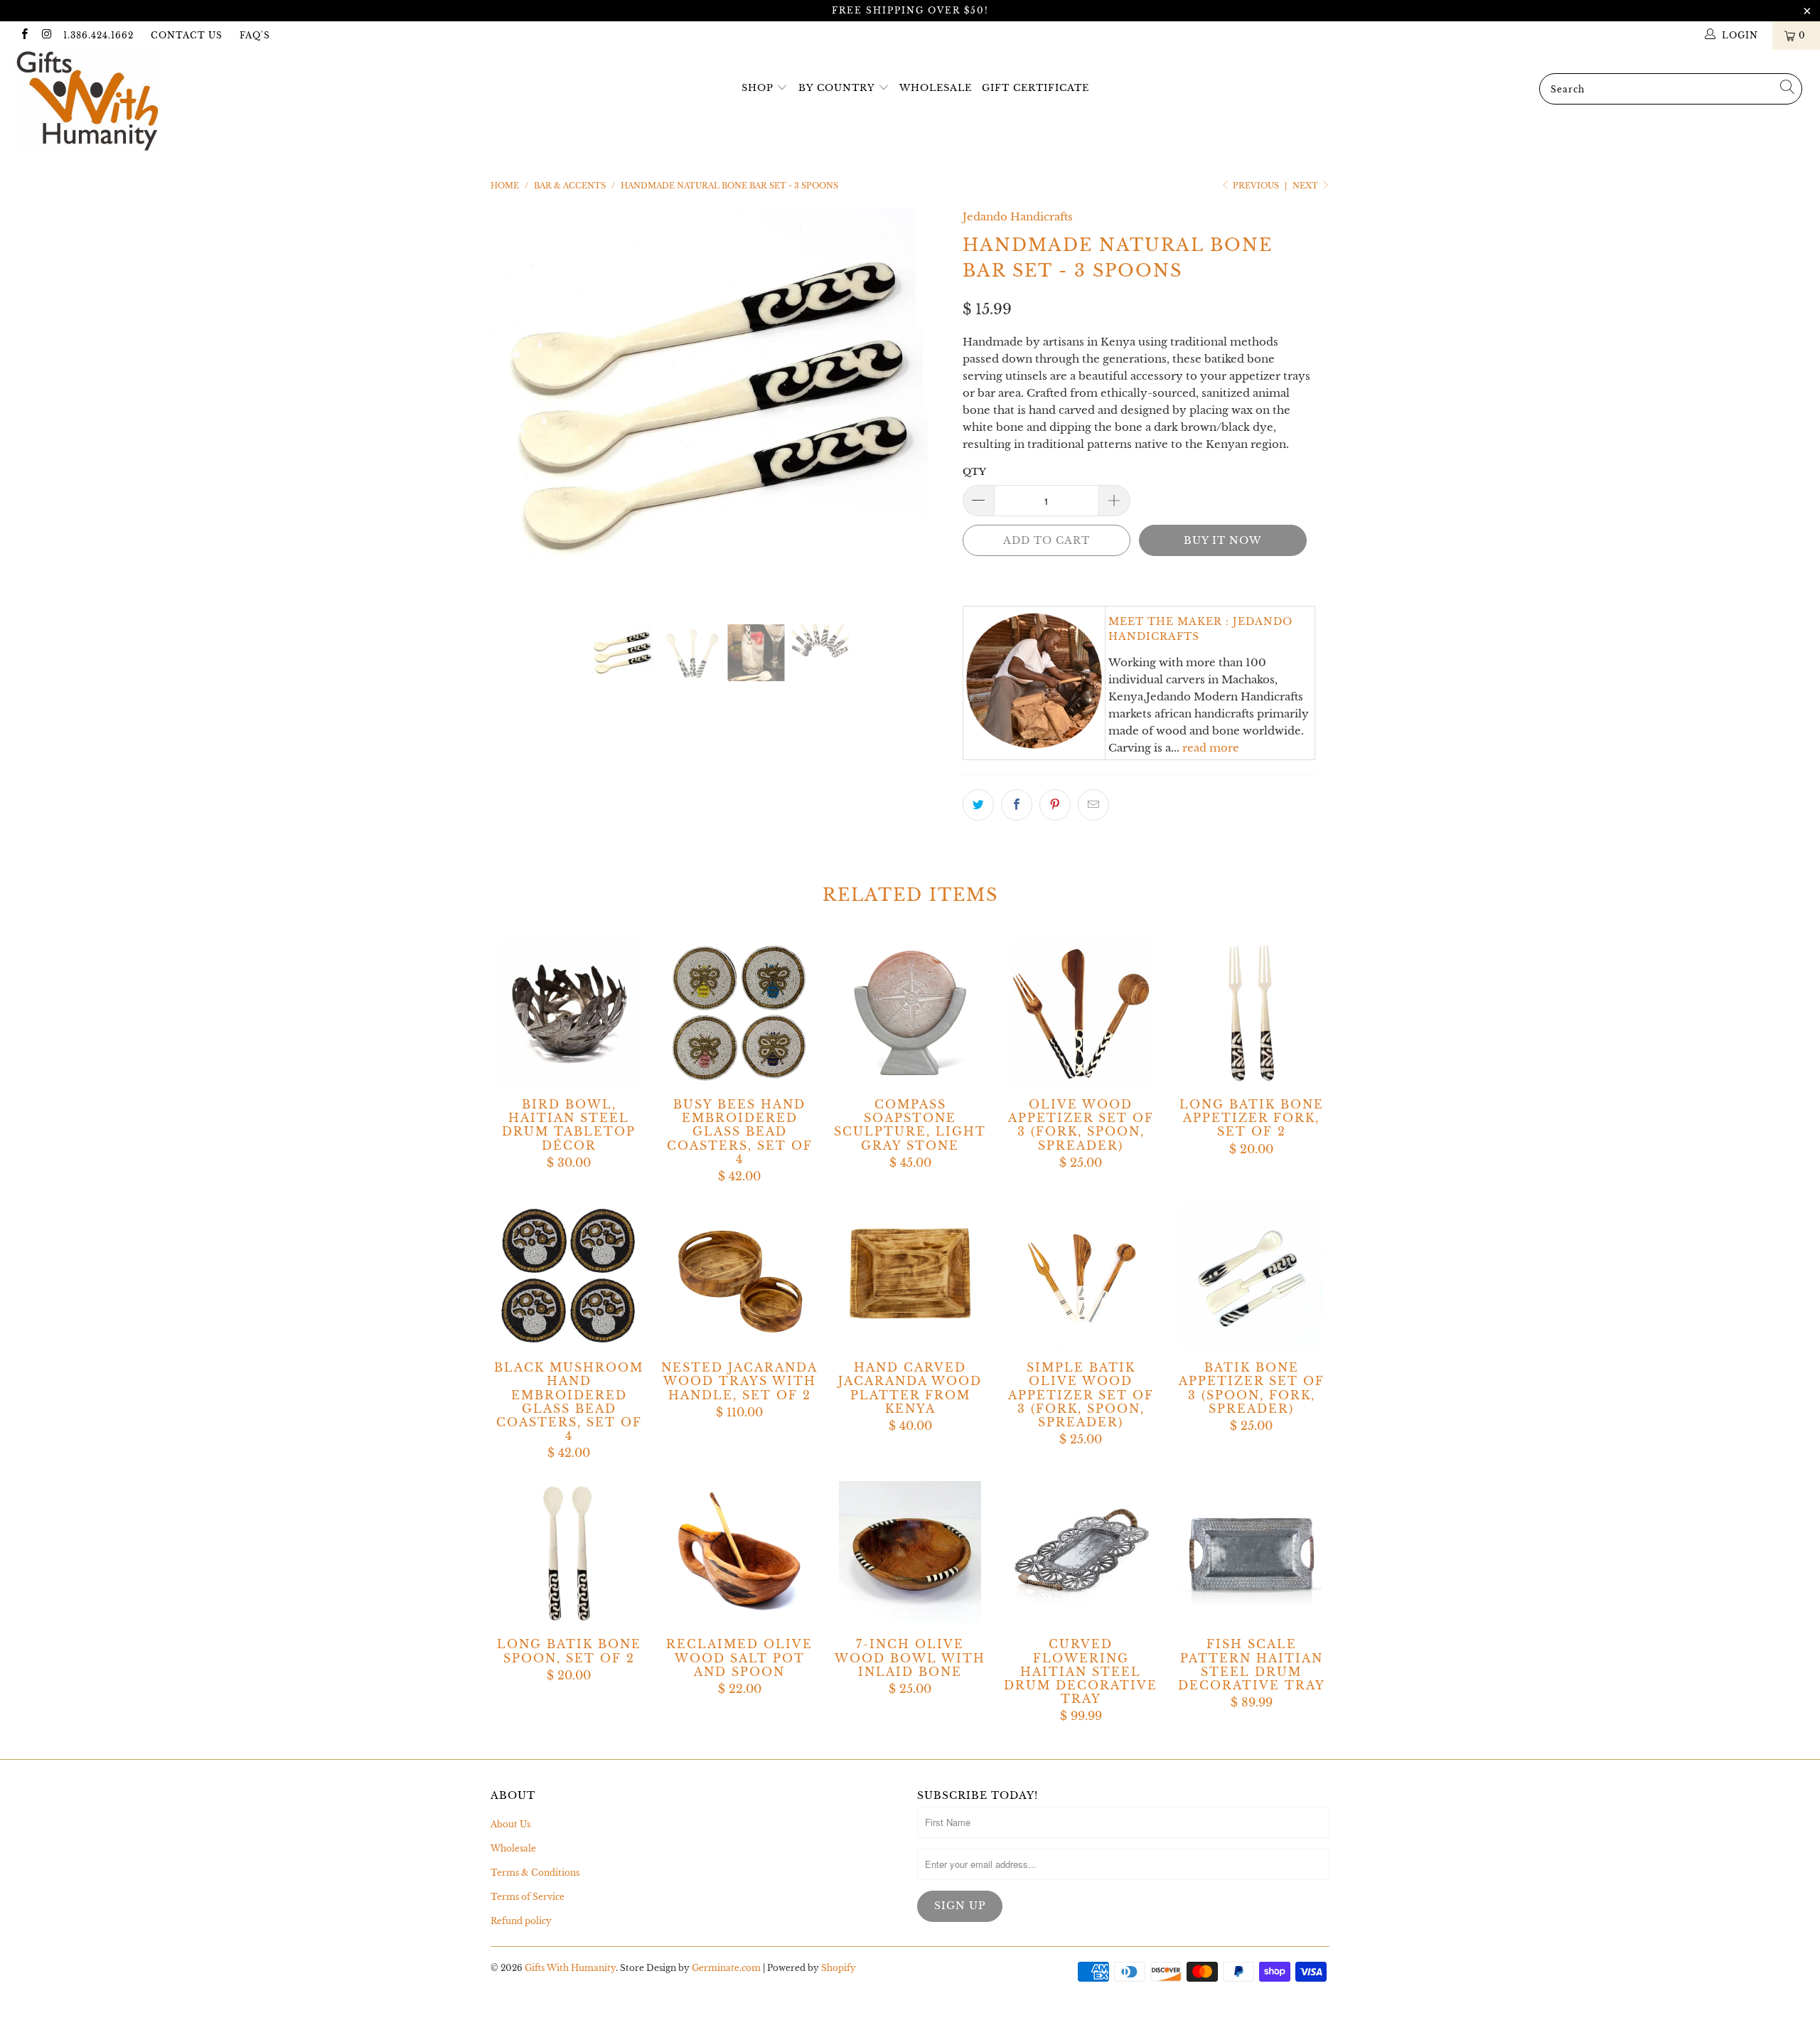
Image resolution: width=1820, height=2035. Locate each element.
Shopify (839, 1968)
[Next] (924, 406)
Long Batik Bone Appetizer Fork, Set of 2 (1251, 1013)
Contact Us (187, 35)
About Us (510, 1824)
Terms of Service (528, 1897)
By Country (836, 88)
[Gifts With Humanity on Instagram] (46, 35)
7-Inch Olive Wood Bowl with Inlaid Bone (910, 1552)
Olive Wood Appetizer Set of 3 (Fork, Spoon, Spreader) (1081, 1013)
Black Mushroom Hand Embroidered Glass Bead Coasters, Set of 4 (569, 1276)
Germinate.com (726, 1968)
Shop (758, 88)
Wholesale (936, 88)
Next (1306, 186)
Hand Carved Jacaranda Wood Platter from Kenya (910, 1276)
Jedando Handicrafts (1018, 217)
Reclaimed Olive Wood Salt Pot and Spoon (739, 1552)
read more (1211, 748)
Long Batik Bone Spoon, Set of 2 (569, 1552)
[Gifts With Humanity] (153, 103)
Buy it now (1222, 540)
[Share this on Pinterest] (1055, 805)
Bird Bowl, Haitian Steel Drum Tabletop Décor (569, 1013)
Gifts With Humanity (570, 1968)
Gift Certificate (1035, 88)
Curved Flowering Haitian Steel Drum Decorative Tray (1081, 1552)
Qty (974, 472)
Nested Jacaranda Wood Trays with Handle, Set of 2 (739, 1276)
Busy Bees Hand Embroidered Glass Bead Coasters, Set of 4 (739, 1013)
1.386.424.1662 (98, 35)
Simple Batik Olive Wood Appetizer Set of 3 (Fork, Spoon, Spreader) (1081, 1276)
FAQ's (255, 35)
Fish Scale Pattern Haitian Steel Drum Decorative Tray (1251, 1552)
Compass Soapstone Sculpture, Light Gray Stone (910, 1013)
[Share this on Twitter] (978, 805)
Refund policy (521, 1921)
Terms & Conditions (535, 1873)
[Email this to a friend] (1093, 805)
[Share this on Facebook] (1017, 805)
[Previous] (515, 406)
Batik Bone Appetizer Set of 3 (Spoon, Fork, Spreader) (1251, 1276)
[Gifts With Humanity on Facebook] (24, 35)
